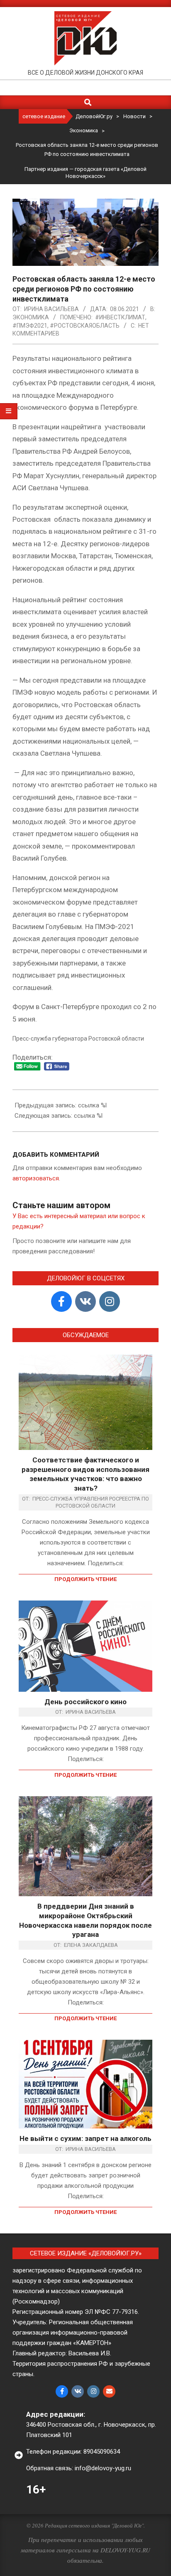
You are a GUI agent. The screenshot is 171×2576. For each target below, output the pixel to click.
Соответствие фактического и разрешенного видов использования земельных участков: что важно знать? (85, 1474)
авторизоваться (36, 1178)
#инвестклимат (120, 317)
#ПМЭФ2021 (30, 326)
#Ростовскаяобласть (85, 326)
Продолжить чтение (85, 1579)
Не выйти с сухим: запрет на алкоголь (85, 2138)
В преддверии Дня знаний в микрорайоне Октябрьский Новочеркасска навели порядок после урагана (85, 1920)
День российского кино (85, 1702)
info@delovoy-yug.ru (103, 2468)
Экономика (31, 317)
